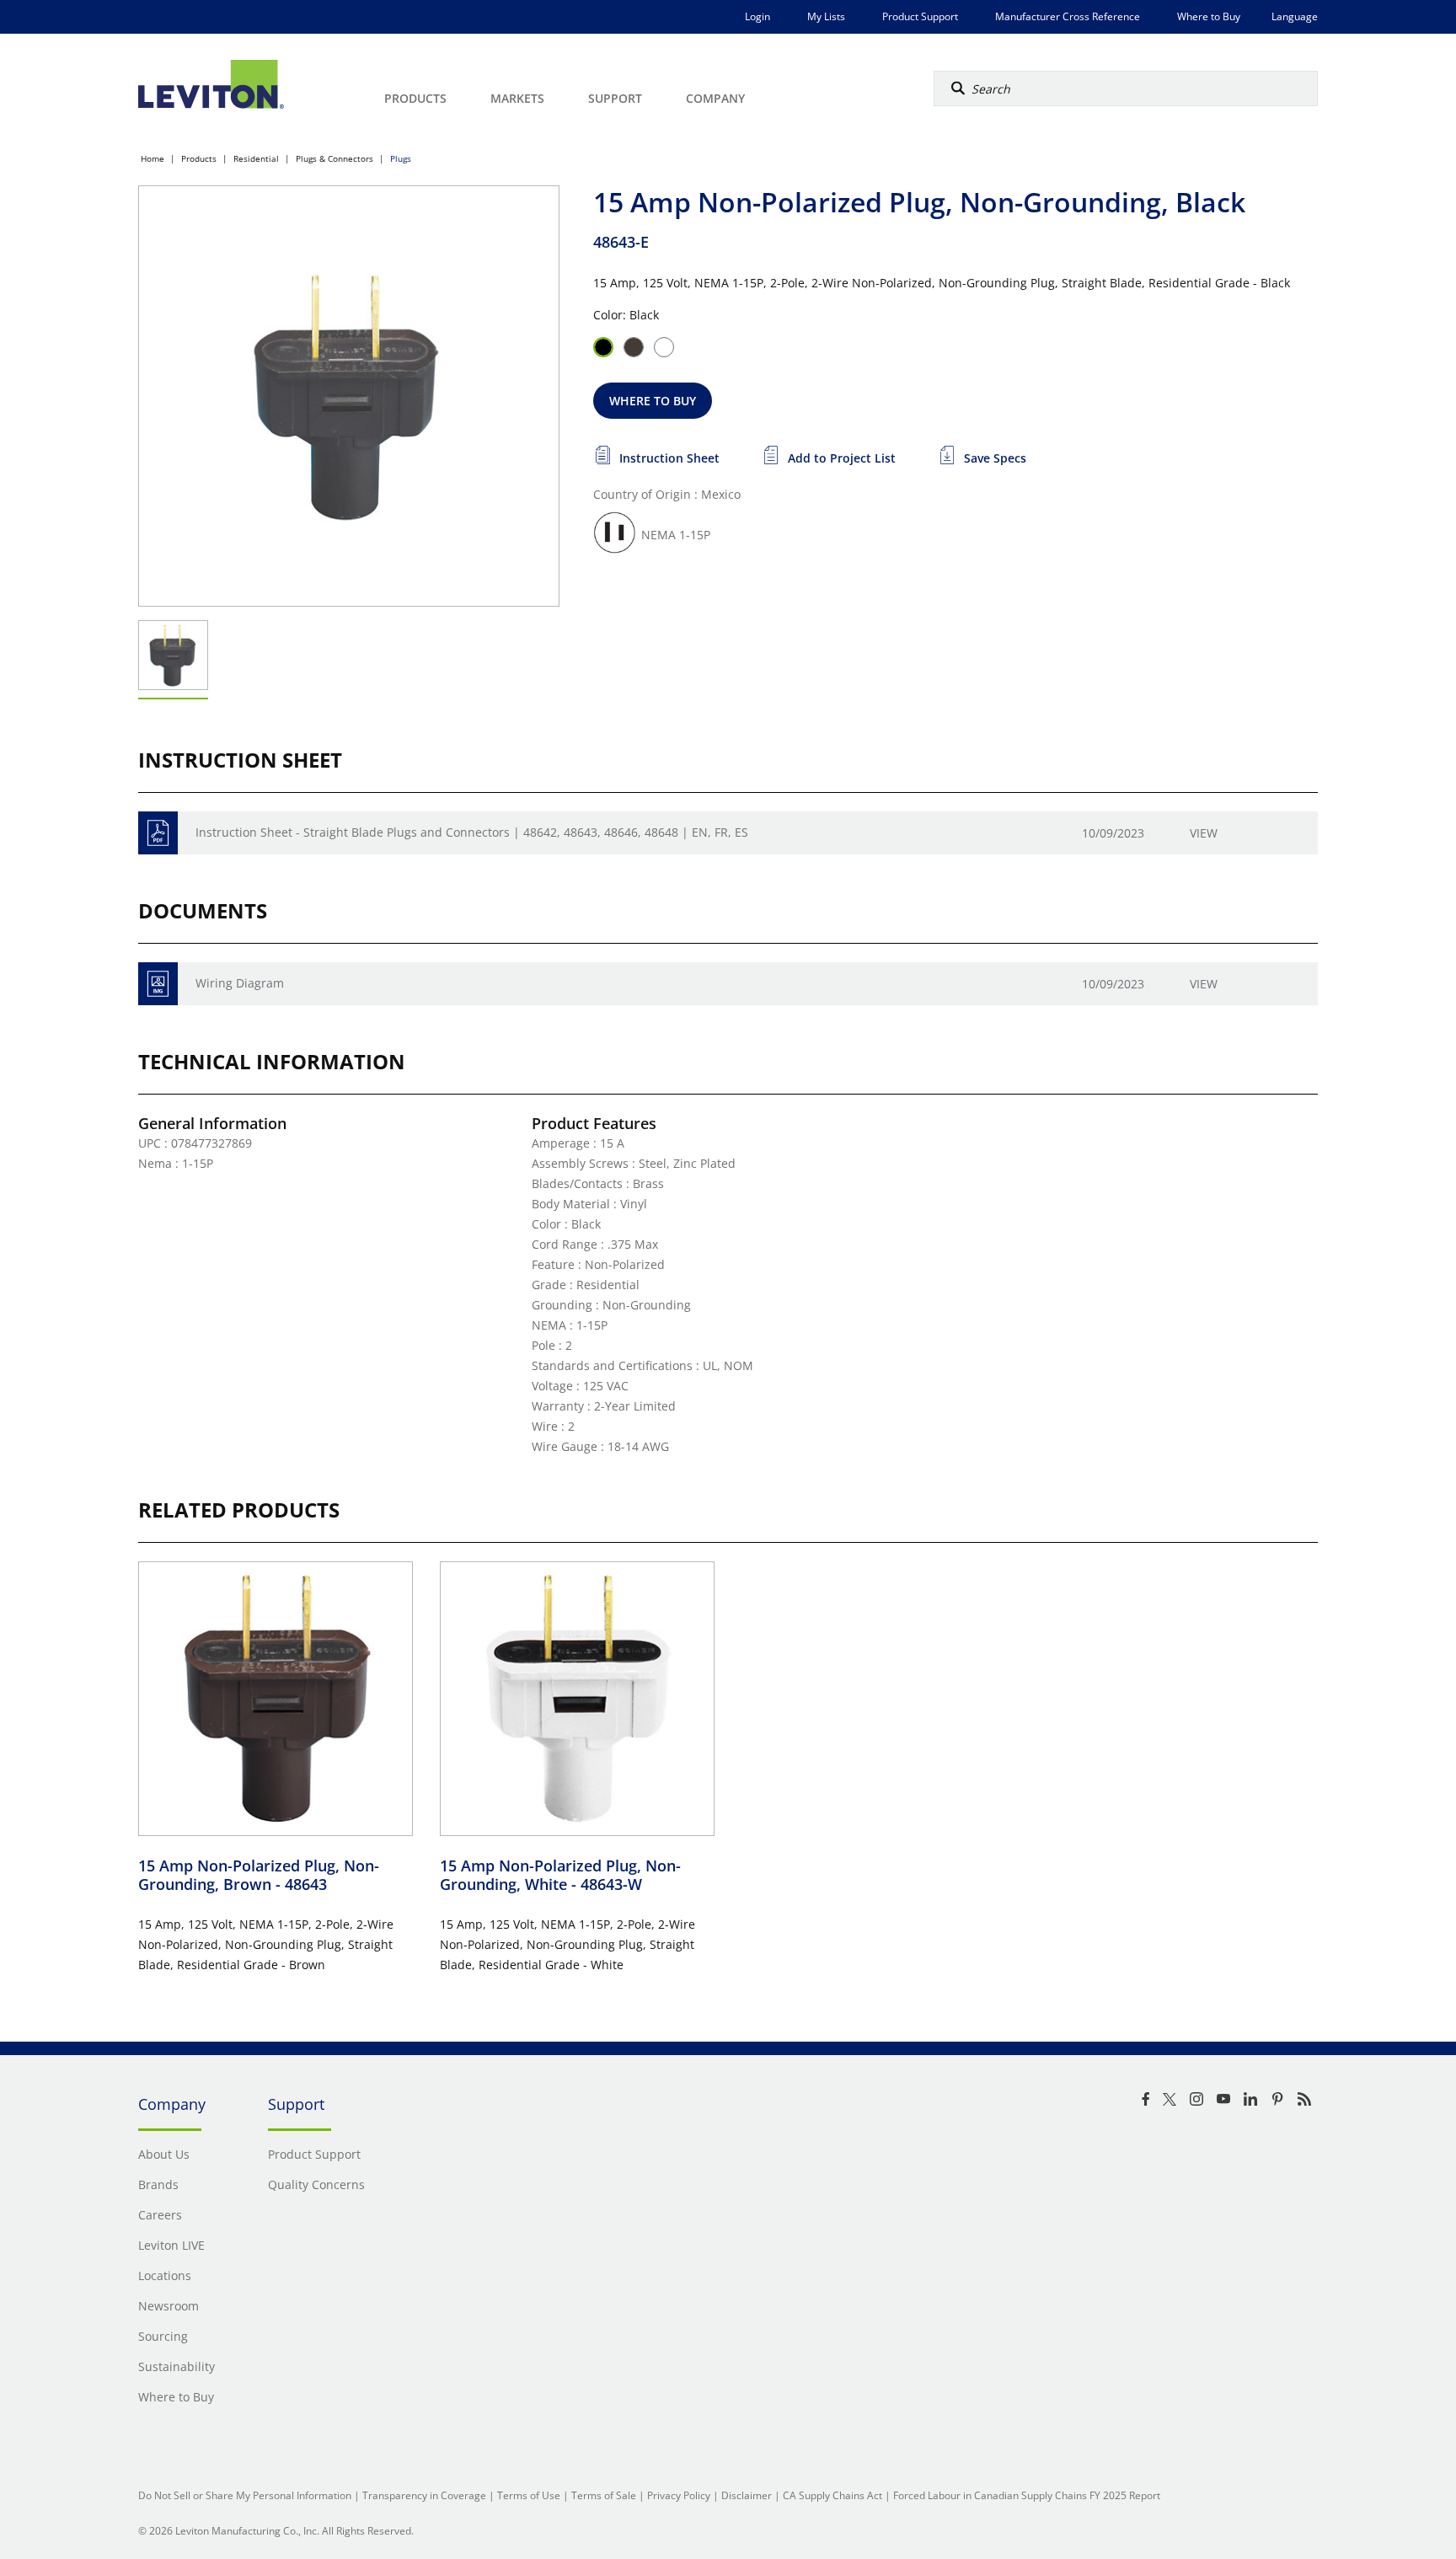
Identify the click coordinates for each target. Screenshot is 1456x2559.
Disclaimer (747, 2495)
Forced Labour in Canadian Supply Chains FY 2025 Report (1027, 2495)
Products (199, 158)
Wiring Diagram (240, 983)
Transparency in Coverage (424, 2495)
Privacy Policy (679, 2495)
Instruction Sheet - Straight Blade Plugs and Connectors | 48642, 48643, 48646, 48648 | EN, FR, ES (472, 832)
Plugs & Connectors (335, 158)
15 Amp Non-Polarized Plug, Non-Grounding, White (560, 1875)
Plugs (401, 158)
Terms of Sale (604, 2495)
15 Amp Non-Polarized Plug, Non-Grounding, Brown (259, 1875)
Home (153, 158)
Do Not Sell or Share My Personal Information (245, 2495)
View (1204, 833)
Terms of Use (529, 2495)
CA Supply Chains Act (832, 2495)
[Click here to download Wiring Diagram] (158, 984)
